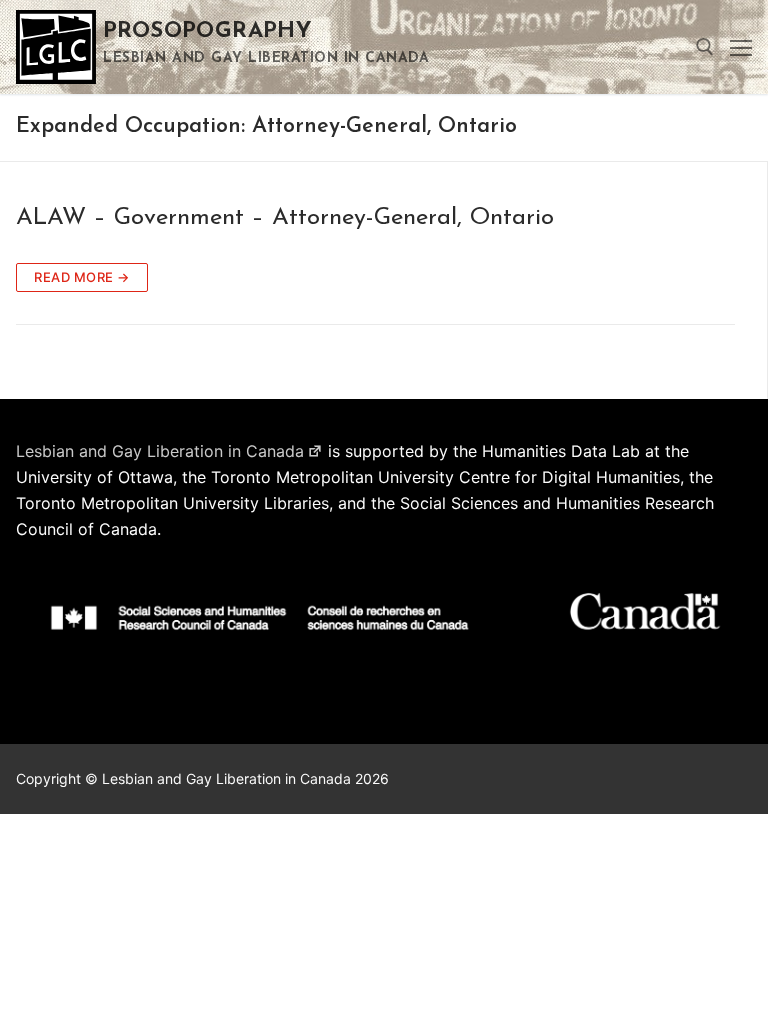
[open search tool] (705, 47)
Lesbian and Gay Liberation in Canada (160, 451)
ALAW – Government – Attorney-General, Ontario (285, 218)
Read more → (82, 277)
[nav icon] (741, 47)
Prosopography (207, 31)
